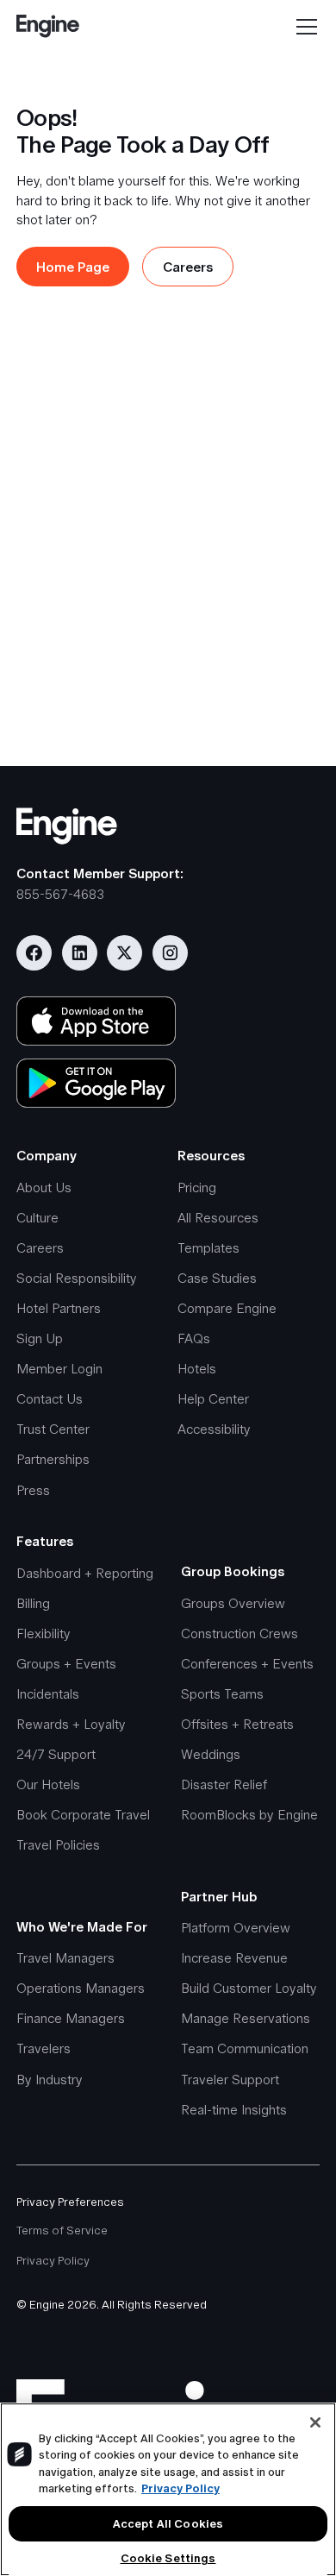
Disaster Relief (224, 1784)
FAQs (194, 1338)
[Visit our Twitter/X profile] (124, 953)
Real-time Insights (234, 2110)
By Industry (50, 2080)
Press (33, 1490)
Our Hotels (48, 1784)
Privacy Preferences (70, 2202)
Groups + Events (66, 1664)
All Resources (218, 1218)
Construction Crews (240, 1634)
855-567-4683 (60, 894)
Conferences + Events (247, 1664)
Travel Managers (65, 1958)
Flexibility (44, 1634)
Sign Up (40, 1338)
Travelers (44, 2048)
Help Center (213, 1399)
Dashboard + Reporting (85, 1573)
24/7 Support (56, 1754)
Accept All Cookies (168, 2524)
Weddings (211, 1754)
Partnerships (53, 1459)
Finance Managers (71, 2018)
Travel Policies (58, 1845)
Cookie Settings (168, 2558)
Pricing (197, 1187)
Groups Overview (233, 1603)
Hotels (197, 1369)
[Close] (315, 2422)
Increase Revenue (234, 1958)
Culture (37, 1218)
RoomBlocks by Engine (249, 1815)
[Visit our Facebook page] (34, 953)
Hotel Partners (59, 1308)
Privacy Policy (53, 2261)
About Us (44, 1187)
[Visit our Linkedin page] (80, 953)
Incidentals (48, 1694)
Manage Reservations (246, 2018)
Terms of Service (62, 2230)
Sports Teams (222, 1694)
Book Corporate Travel (83, 1815)
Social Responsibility (77, 1278)
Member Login (59, 1369)
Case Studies (217, 1278)
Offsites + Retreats (237, 1724)
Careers (40, 1248)
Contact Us (50, 1399)
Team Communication (245, 2048)
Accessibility (214, 1429)
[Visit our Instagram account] (170, 953)
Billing (33, 1603)
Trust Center (53, 1429)
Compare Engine (227, 1308)
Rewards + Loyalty (71, 1724)
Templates (208, 1248)
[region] (168, 2489)
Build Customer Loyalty (249, 1988)
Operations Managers (81, 1988)
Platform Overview (236, 1928)
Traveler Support (230, 2080)
